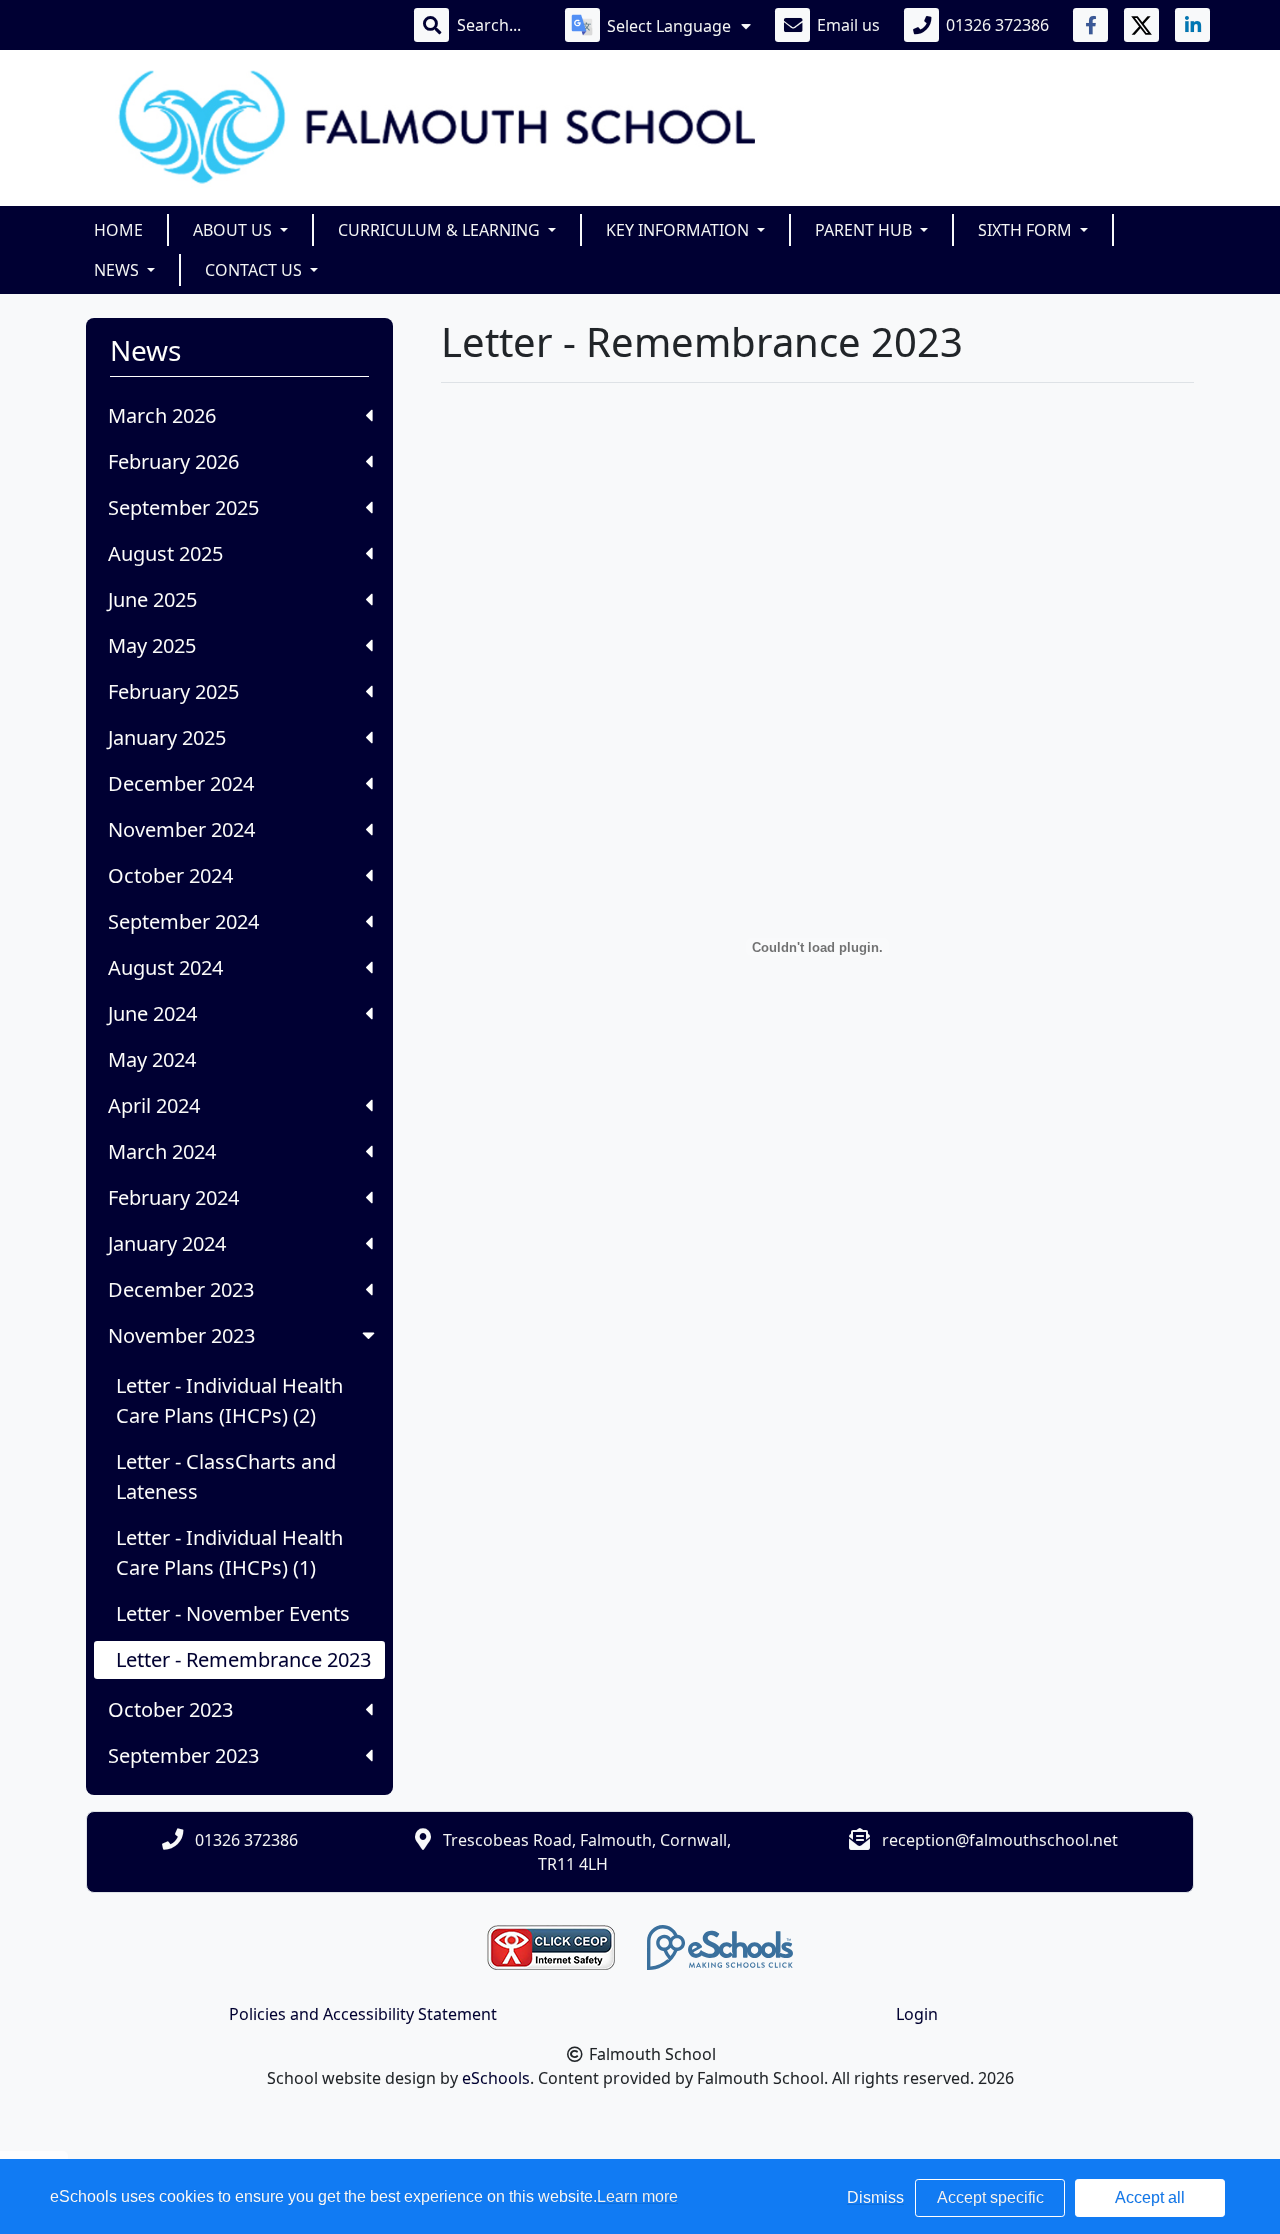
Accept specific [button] (990, 2197)
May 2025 (152, 645)
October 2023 (170, 1709)
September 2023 (183, 1755)
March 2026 (162, 415)
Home (118, 230)
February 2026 (173, 461)
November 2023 (181, 1335)
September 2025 (183, 507)
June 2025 (152, 599)
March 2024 (162, 1151)
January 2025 (167, 737)
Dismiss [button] (875, 2197)
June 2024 (152, 1013)
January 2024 (167, 1243)
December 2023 (181, 1289)
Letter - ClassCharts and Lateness (226, 1476)
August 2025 (165, 553)
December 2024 (181, 783)
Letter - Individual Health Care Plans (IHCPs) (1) (229, 1552)
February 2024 (173, 1197)
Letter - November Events (233, 1613)
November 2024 (181, 829)
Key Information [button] (679, 230)
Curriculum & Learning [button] (441, 230)
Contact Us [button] (255, 270)
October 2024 (170, 875)
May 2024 (152, 1059)
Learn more (637, 2196)
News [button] (118, 270)
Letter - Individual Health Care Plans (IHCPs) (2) (229, 1400)
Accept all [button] (1150, 2197)
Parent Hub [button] (865, 230)
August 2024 (165, 967)
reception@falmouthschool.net (1000, 1840)
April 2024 (154, 1105)
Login (917, 2014)
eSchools (496, 2078)
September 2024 (183, 921)
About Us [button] (234, 230)
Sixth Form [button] (1027, 230)
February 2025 (173, 691)
